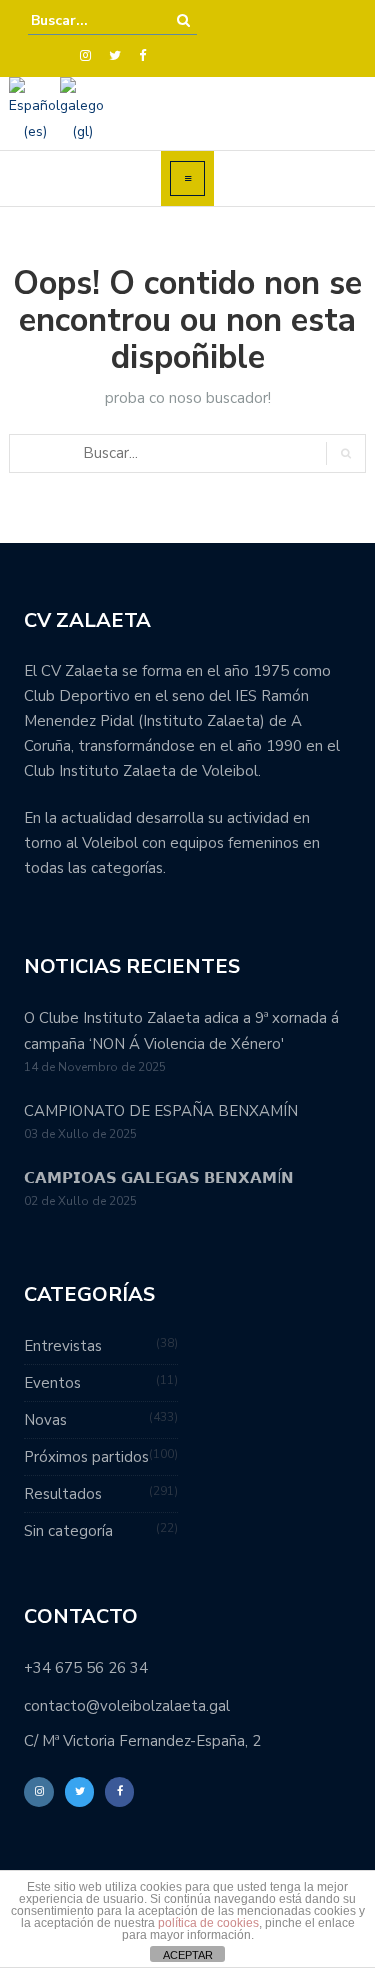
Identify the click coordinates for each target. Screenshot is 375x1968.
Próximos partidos (86, 1457)
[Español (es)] (34, 109)
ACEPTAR (188, 1955)
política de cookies (208, 1923)
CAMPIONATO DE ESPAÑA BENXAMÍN (161, 1111)
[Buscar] (183, 20)
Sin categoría (68, 1531)
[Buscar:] (92, 20)
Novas (45, 1420)
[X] (115, 56)
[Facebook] (142, 56)
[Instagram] (85, 56)
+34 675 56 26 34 (86, 1668)
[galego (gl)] (82, 109)
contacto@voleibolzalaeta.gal (127, 1706)
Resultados (63, 1494)
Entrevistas (63, 1346)
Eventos (52, 1383)
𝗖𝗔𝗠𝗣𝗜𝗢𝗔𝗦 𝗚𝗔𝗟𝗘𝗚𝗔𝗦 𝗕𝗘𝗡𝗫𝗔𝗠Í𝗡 (159, 1178)
